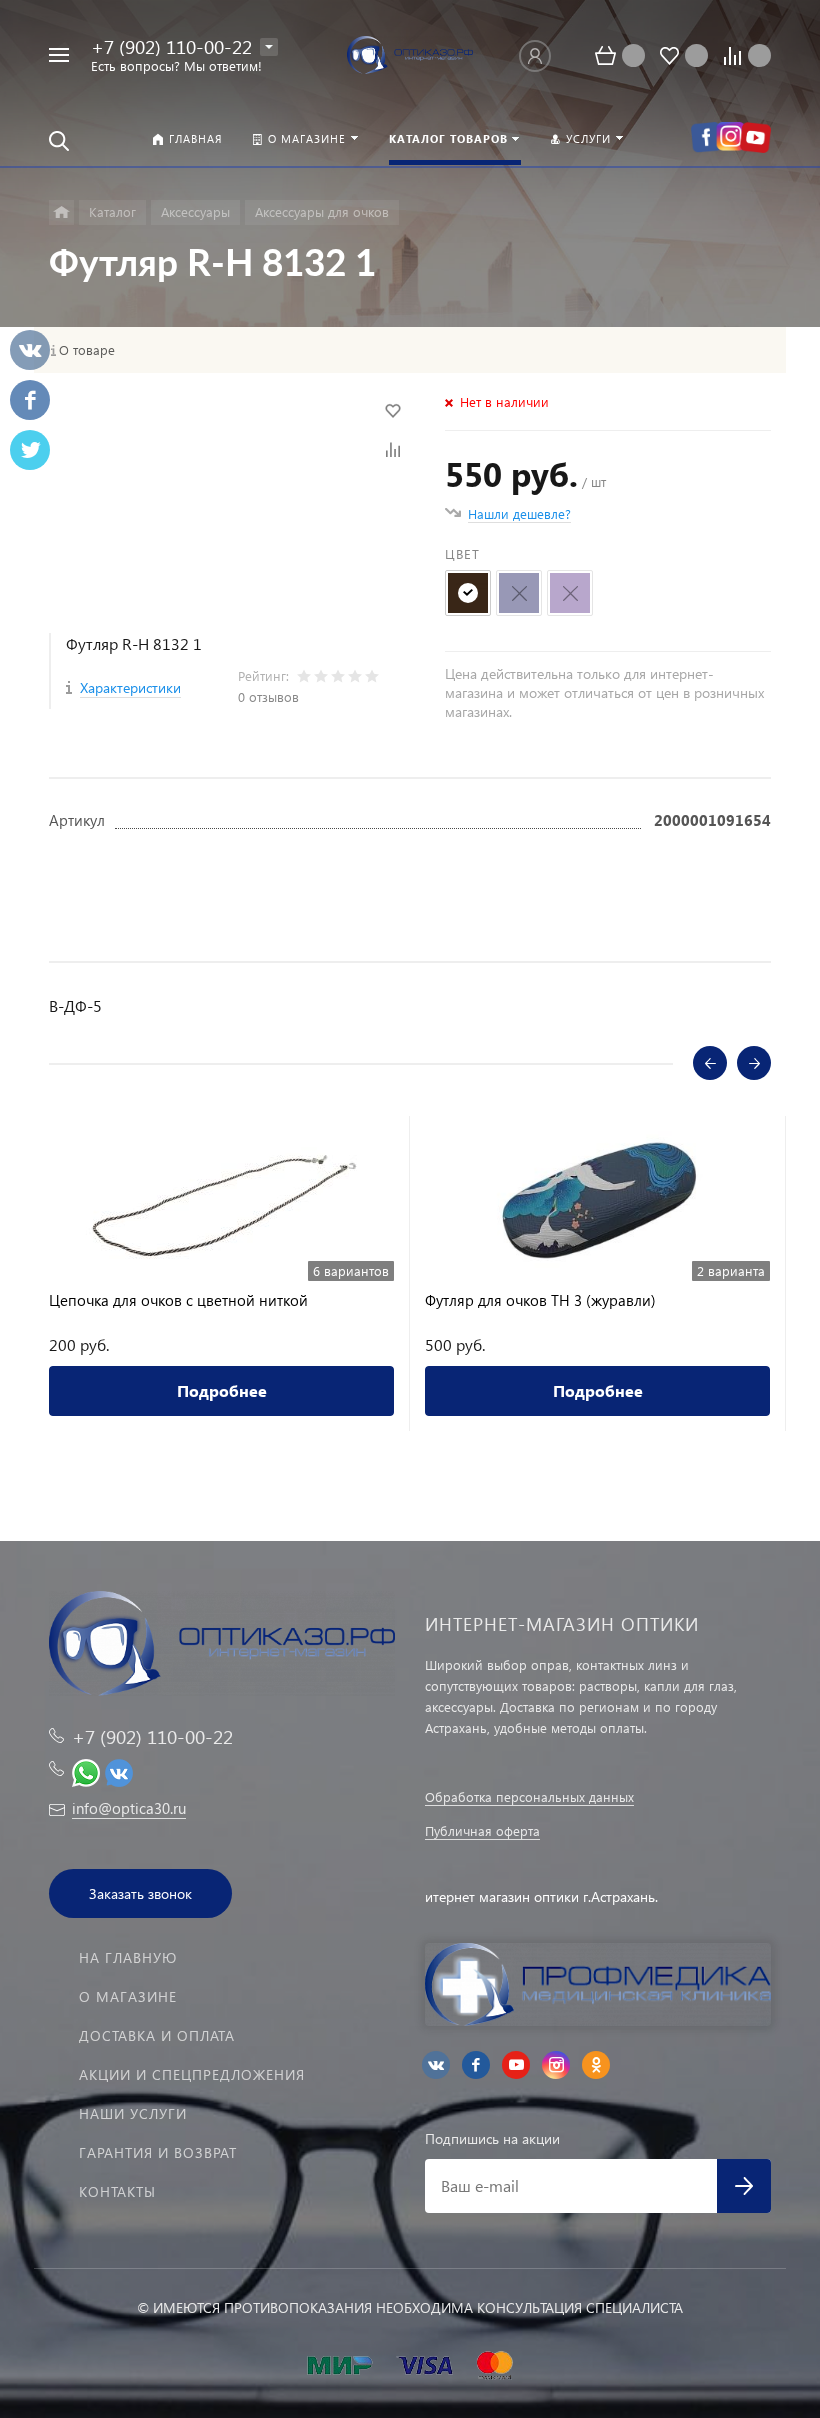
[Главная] (61, 212)
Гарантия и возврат (158, 2152)
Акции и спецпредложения (192, 2074)
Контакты (117, 2191)
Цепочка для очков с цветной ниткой (178, 1300)
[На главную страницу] (409, 55)
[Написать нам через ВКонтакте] (119, 1769)
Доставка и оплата (157, 2035)
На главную (128, 1957)
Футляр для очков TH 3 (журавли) (540, 1300)
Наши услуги (133, 2113)
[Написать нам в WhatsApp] (86, 1769)
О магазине (128, 1996)
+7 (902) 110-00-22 (171, 46)
